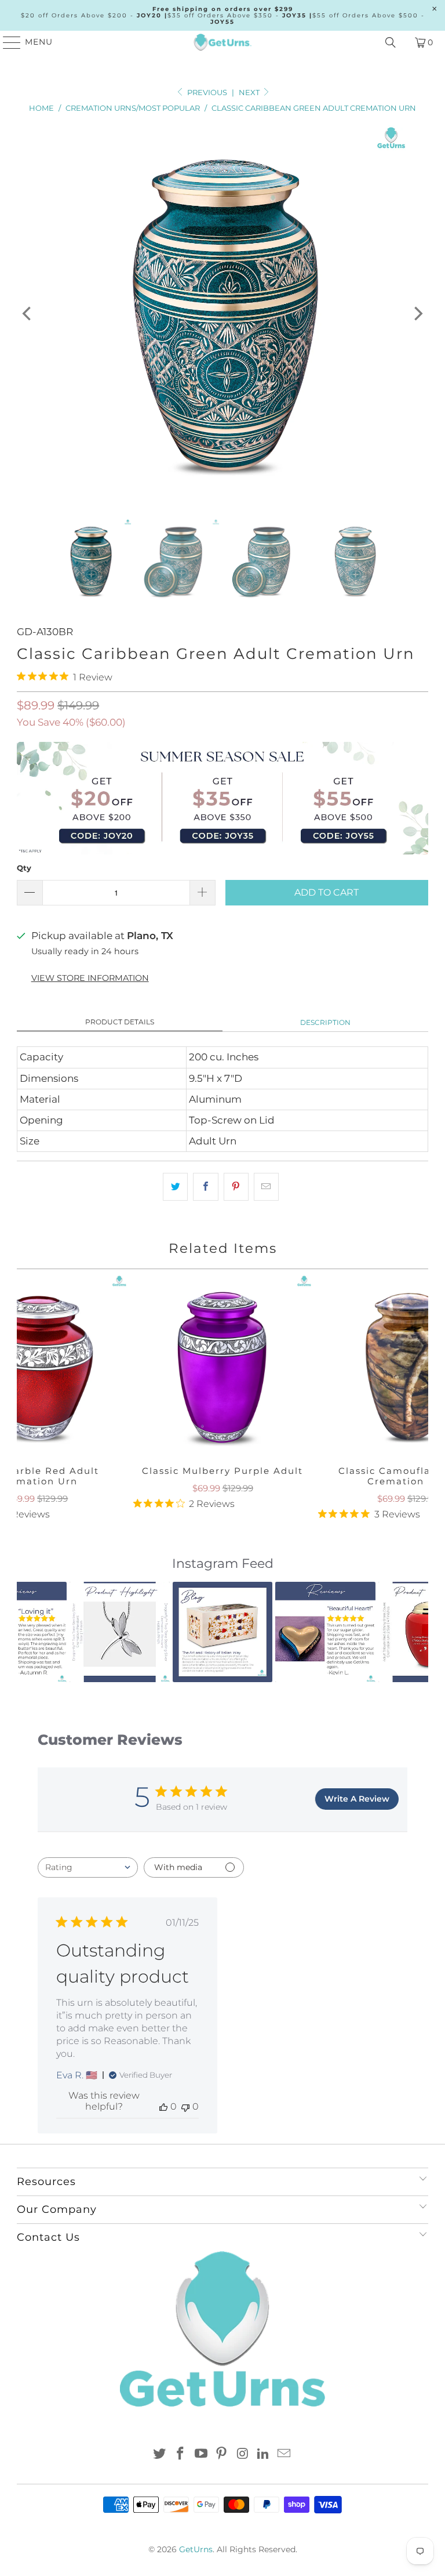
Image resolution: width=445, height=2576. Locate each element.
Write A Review (357, 1799)
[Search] (391, 42)
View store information (90, 978)
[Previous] (28, 313)
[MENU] (7, 42)
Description (325, 1022)
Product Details (120, 1022)
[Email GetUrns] (284, 2454)
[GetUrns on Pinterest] (222, 2454)
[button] (32, 1632)
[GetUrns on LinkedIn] (264, 2454)
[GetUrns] (222, 42)
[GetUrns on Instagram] (243, 2454)
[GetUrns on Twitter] (160, 2454)
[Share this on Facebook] (205, 1186)
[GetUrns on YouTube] (201, 2454)
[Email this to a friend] (266, 1186)
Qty (24, 868)
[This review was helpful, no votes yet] (163, 2106)
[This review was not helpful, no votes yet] (185, 2106)
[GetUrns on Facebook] (181, 2454)
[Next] (417, 313)
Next (250, 92)
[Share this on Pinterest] (236, 1186)
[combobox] (88, 1867)
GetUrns (196, 2549)
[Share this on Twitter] (175, 1186)
